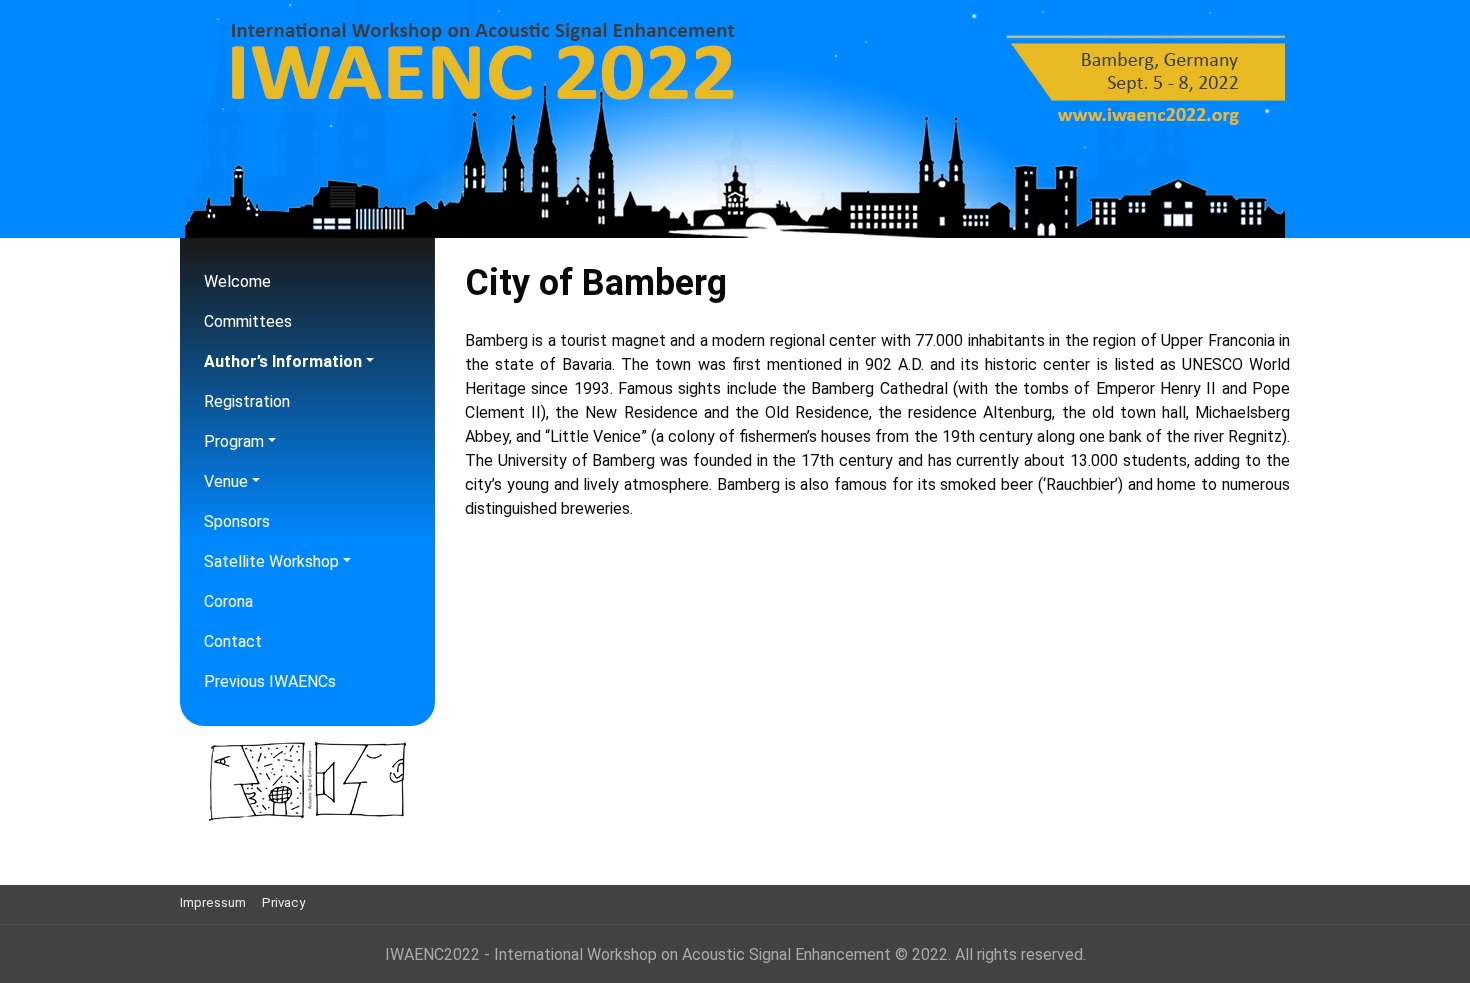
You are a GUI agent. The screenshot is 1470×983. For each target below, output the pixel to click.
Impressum (213, 902)
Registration (247, 401)
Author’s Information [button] (283, 361)
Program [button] (234, 441)
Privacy (283, 902)
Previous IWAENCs (270, 681)
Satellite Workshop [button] (271, 561)
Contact (233, 641)
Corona (228, 601)
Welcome (237, 281)
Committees (248, 321)
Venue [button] (226, 481)
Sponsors (237, 521)
